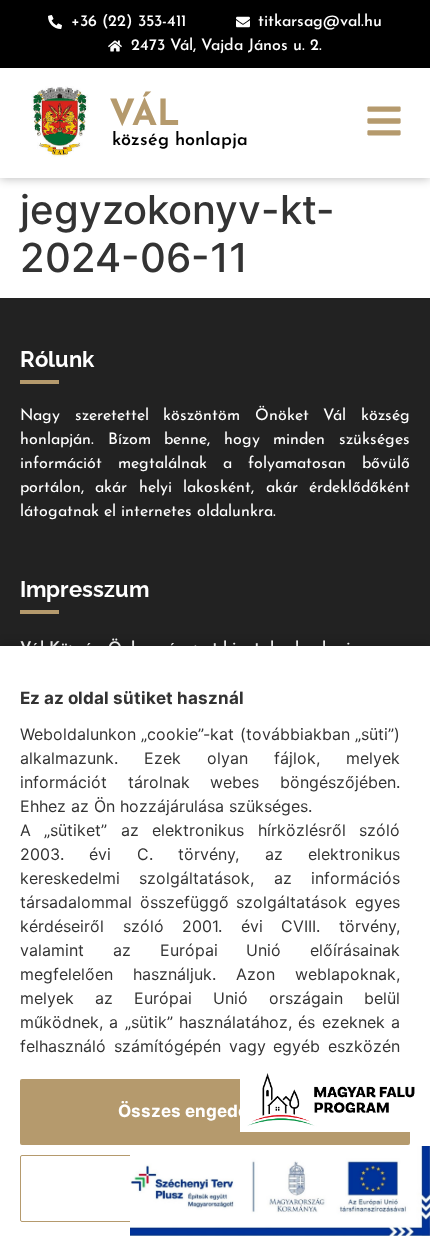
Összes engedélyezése (215, 1111)
